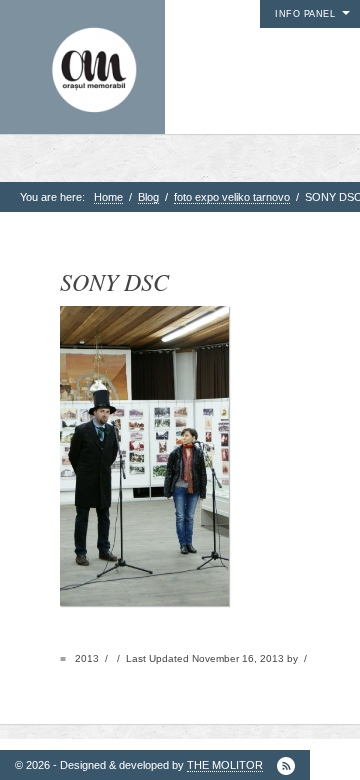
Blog (148, 197)
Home (108, 197)
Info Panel (305, 14)
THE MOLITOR (225, 765)
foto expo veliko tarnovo (232, 197)
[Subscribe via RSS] (286, 766)
